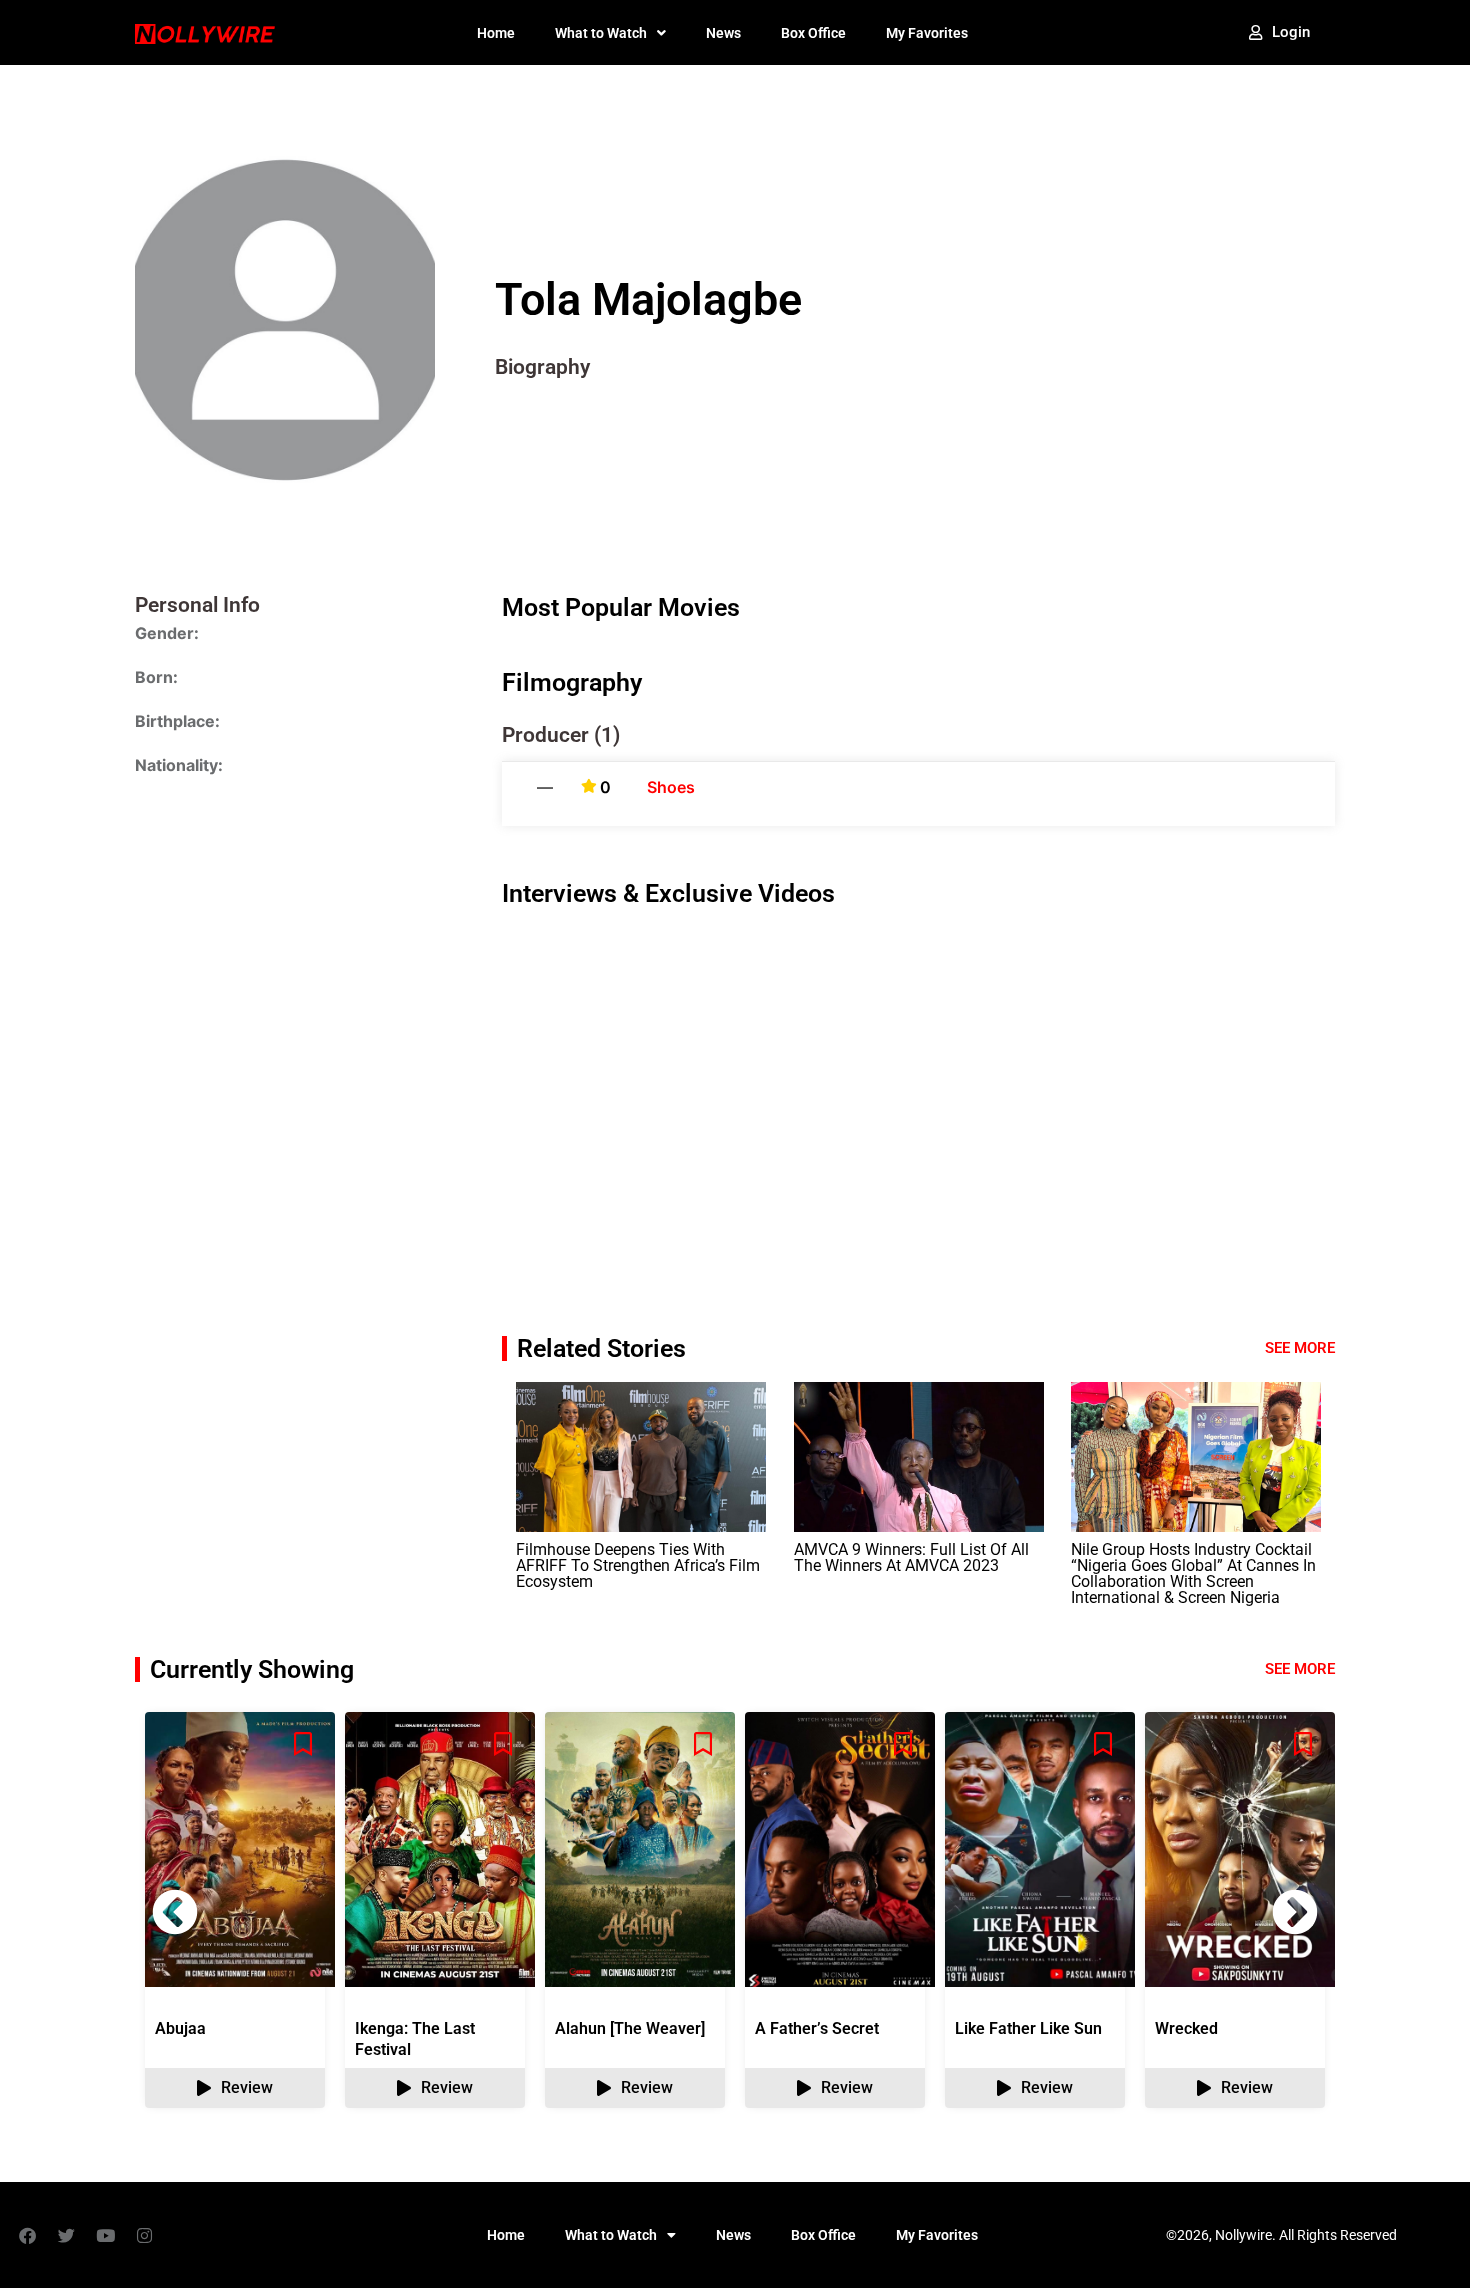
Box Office (813, 33)
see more (1300, 1669)
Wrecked (1186, 2028)
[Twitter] (66, 2235)
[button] (1295, 1912)
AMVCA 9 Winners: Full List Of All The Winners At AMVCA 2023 (911, 1557)
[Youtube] (105, 2235)
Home (496, 33)
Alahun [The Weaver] (630, 2028)
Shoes (671, 787)
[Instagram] (144, 2235)
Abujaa (180, 2028)
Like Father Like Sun (1028, 2028)
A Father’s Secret (817, 2028)
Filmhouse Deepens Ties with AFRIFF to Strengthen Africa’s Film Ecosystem (638, 1565)
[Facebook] (27, 2235)
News (723, 33)
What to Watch (601, 33)
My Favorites (927, 33)
